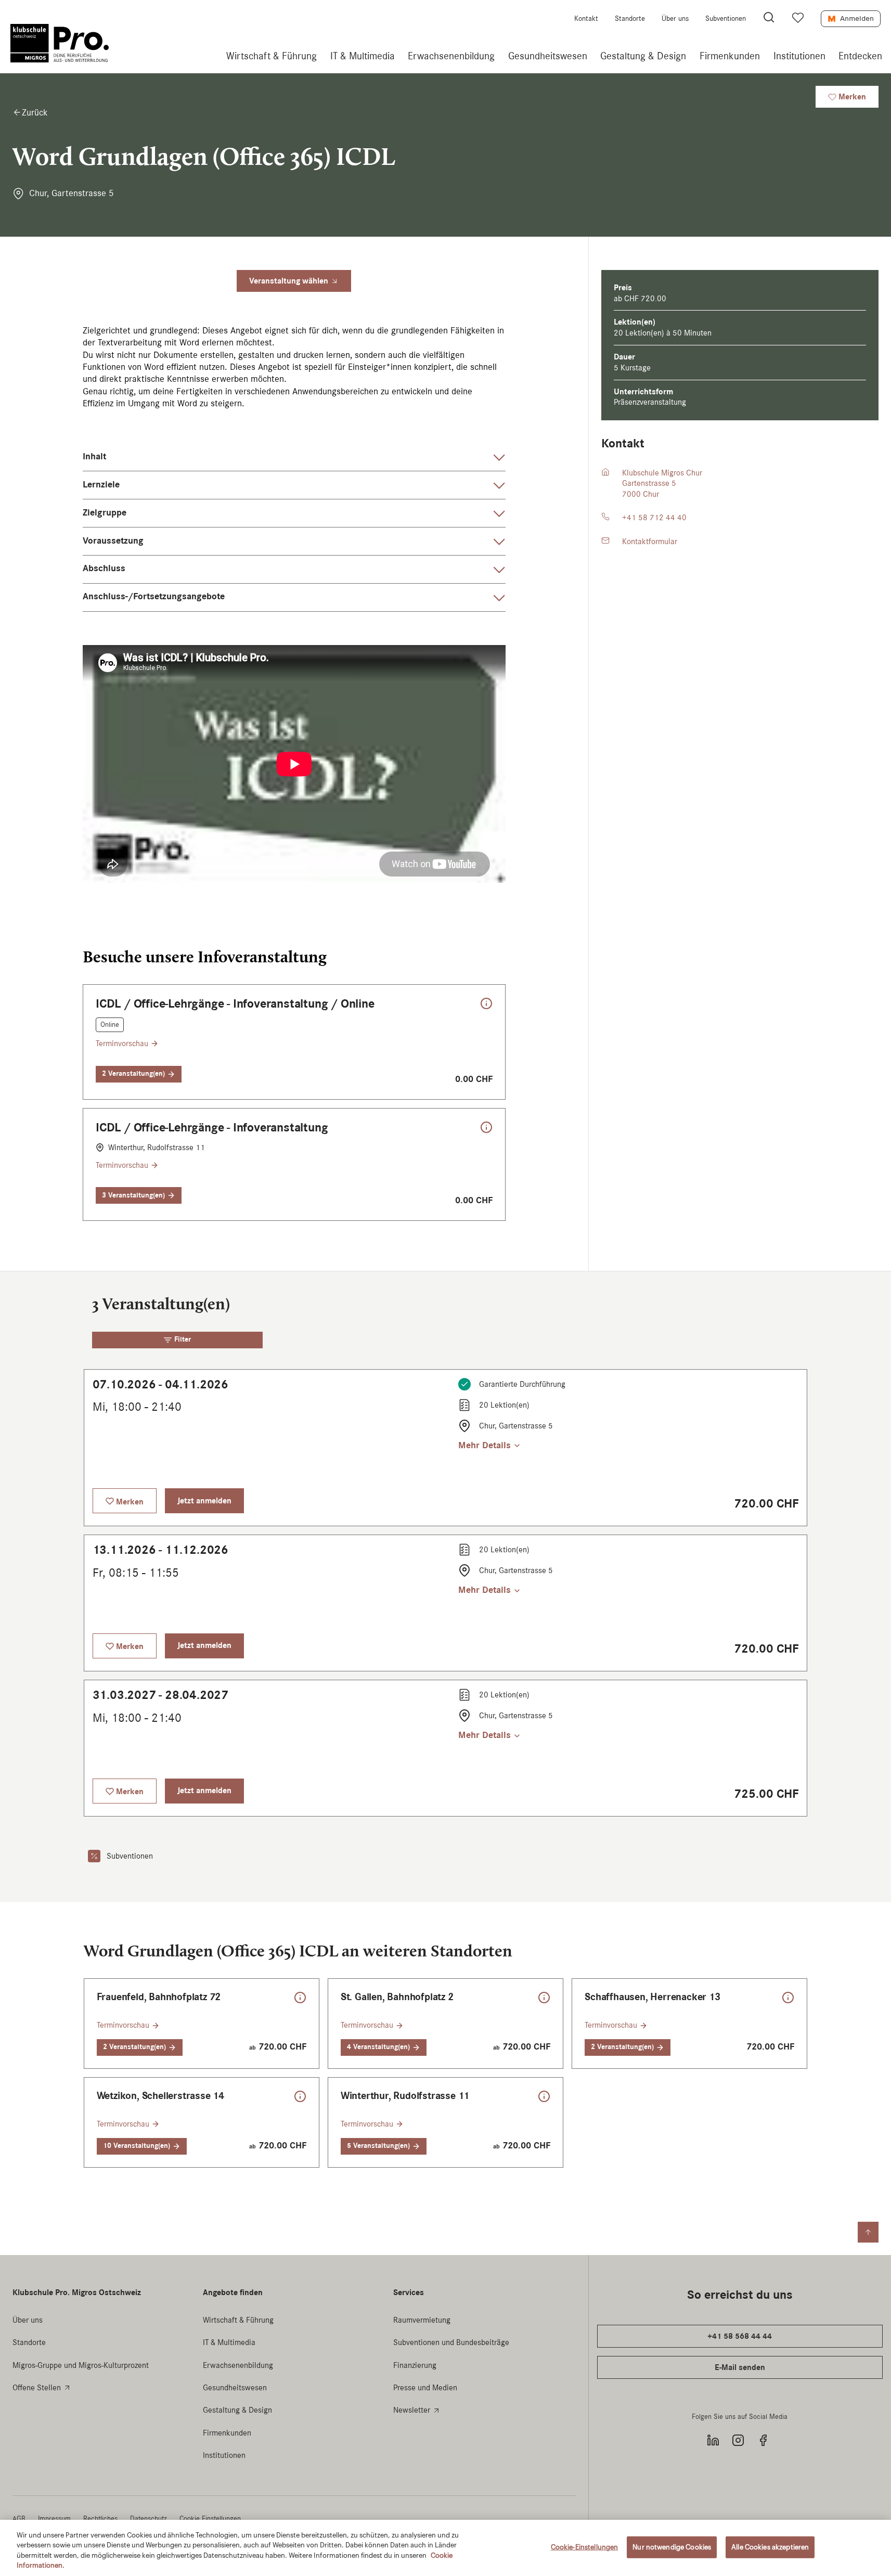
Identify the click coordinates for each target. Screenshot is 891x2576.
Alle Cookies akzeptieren (770, 2547)
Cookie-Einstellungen (585, 2547)
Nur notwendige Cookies (672, 2547)
